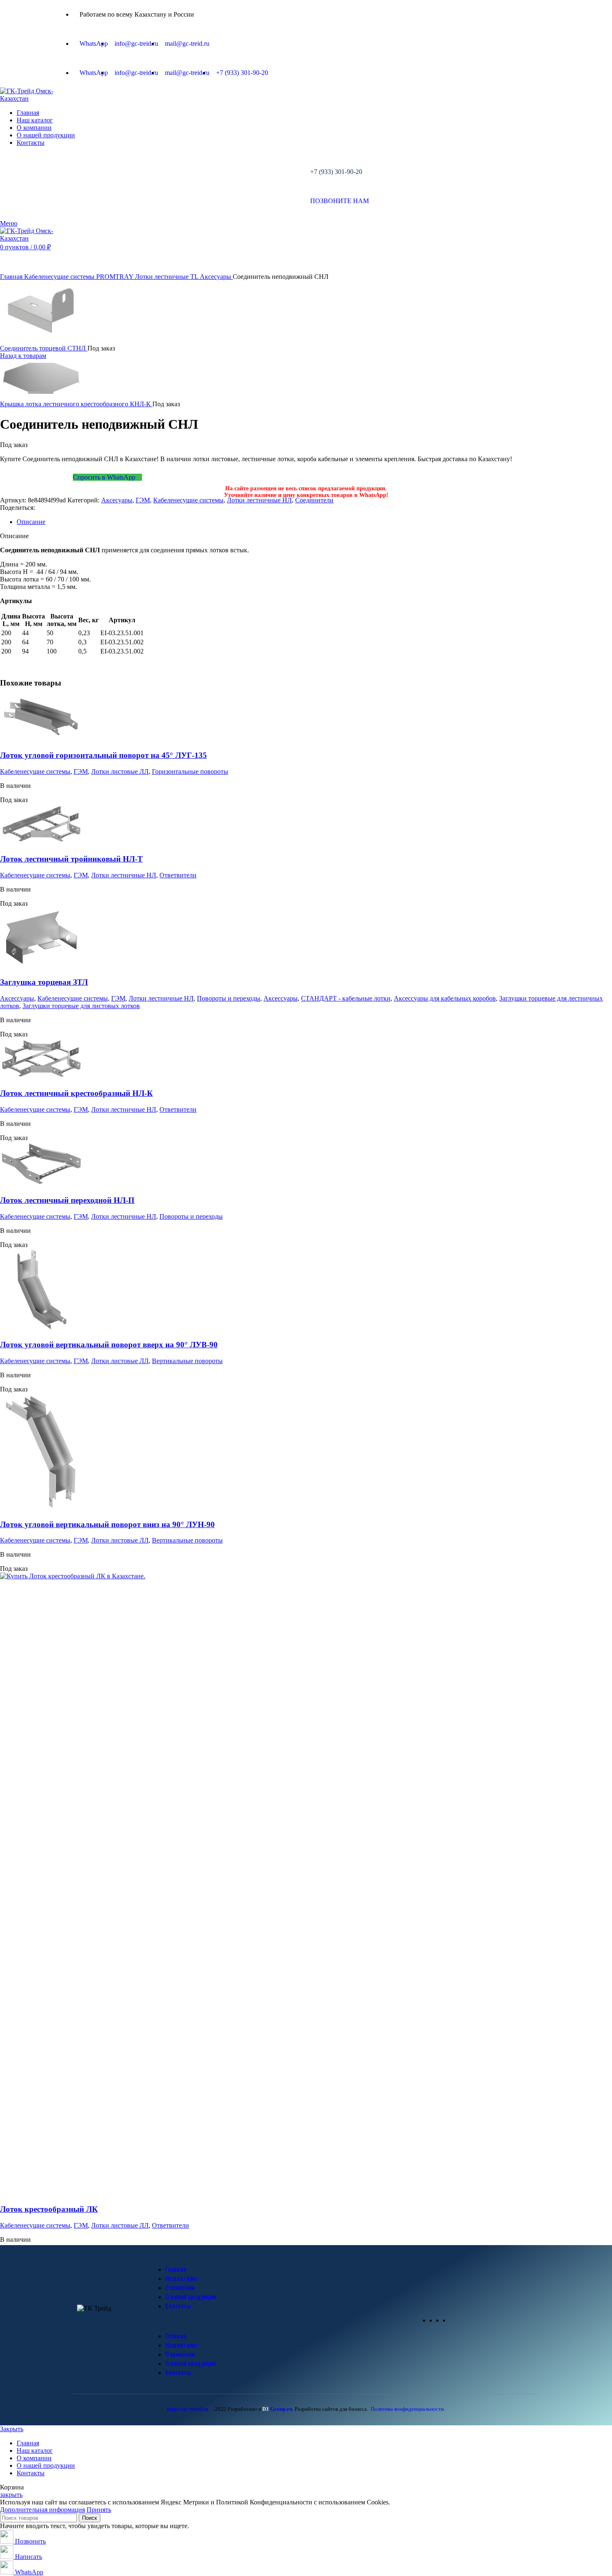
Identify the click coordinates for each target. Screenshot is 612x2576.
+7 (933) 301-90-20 (336, 172)
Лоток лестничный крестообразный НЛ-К (76, 1093)
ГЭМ (143, 500)
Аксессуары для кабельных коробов (445, 998)
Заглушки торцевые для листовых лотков (81, 1006)
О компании (180, 2287)
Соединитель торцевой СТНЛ (44, 348)
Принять (99, 2510)
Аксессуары (17, 998)
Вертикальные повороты (187, 1361)
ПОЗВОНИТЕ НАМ (340, 201)
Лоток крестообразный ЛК (49, 2209)
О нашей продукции (191, 2296)
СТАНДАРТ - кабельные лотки (346, 998)
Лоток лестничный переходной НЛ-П (67, 1200)
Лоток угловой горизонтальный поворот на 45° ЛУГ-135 (103, 755)
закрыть (11, 2495)
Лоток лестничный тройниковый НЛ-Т (71, 859)
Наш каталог (182, 2278)
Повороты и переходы (229, 998)
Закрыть (12, 2429)
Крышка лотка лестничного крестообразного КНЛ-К (76, 404)
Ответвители (178, 875)
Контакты (178, 2305)
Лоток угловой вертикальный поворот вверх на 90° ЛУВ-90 (109, 1345)
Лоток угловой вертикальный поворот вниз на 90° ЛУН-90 (107, 1524)
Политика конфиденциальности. (408, 2409)
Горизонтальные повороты (190, 771)
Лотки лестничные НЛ (259, 500)
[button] (285, 2320)
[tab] (314, 522)
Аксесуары (216, 277)
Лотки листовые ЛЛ (120, 771)
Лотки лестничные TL (167, 277)
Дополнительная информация (42, 2510)
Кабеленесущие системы (60, 277)
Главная (12, 277)
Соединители (314, 500)
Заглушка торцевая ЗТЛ (44, 982)
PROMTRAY (116, 277)
